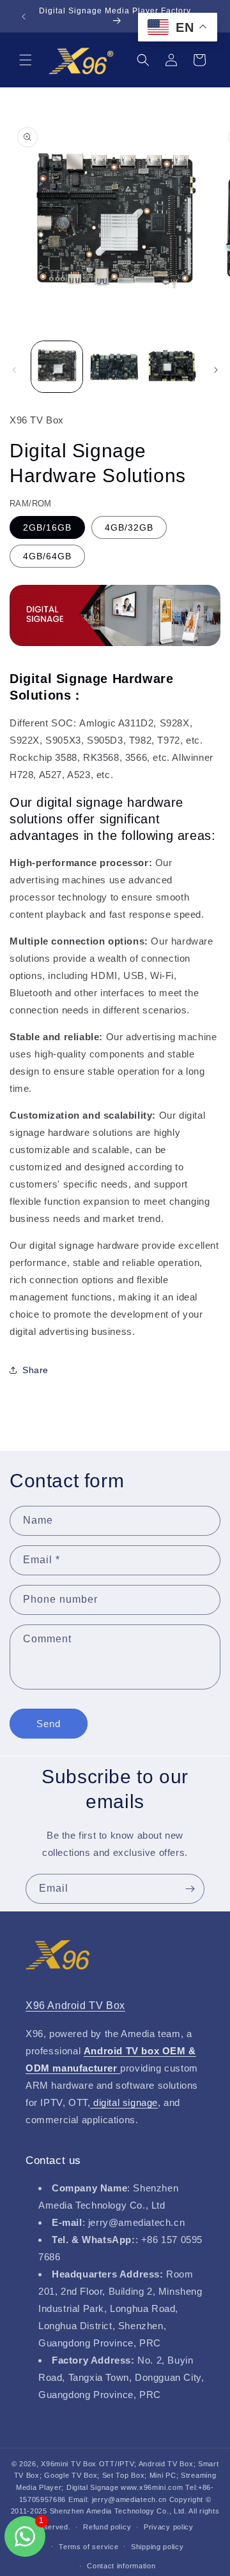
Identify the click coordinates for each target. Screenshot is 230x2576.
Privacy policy (169, 2527)
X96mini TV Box (70, 2464)
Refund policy (107, 2527)
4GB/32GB (129, 527)
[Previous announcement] (24, 17)
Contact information (121, 2566)
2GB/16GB (47, 527)
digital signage (124, 2102)
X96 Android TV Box (75, 2006)
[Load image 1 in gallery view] (57, 367)
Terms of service (88, 2547)
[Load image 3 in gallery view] (172, 367)
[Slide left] (14, 370)
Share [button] (35, 1370)
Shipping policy (157, 2547)
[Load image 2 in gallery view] (114, 367)
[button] (26, 60)
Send (49, 1724)
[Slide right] (216, 370)
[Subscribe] (190, 1889)
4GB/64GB (47, 556)
